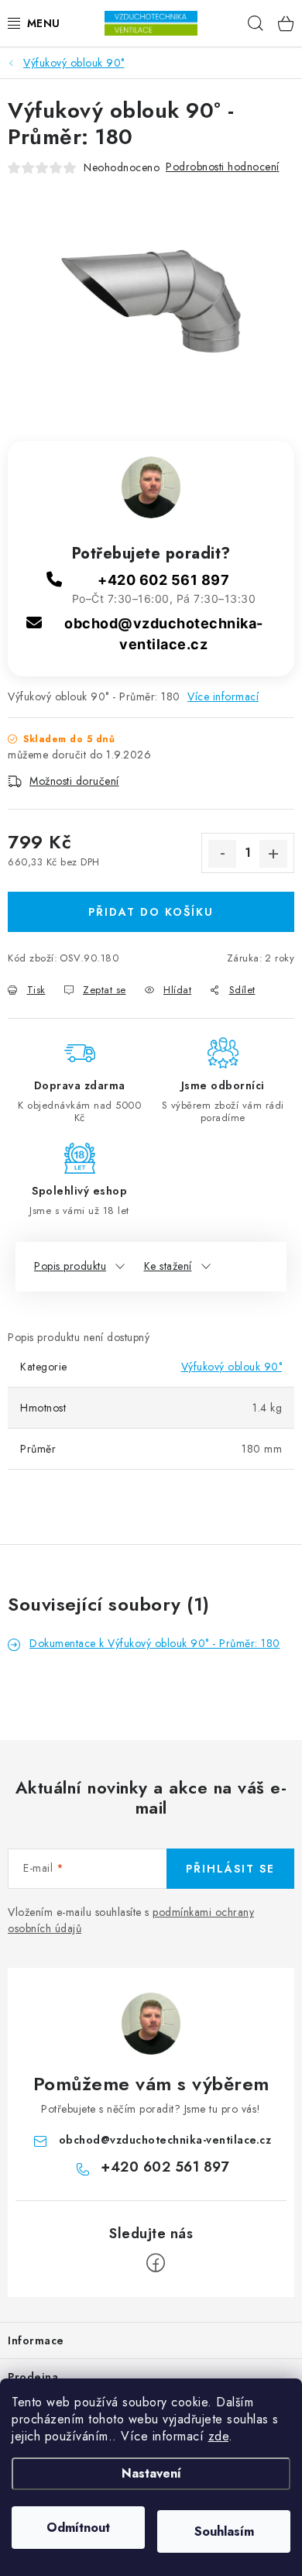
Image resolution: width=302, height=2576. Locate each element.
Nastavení (151, 2473)
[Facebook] (156, 2263)
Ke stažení (168, 1266)
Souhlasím (224, 2531)
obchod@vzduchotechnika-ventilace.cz (165, 2140)
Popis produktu (70, 1266)
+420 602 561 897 (163, 580)
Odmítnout (78, 2528)
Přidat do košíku (151, 912)
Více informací (223, 696)
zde (219, 2436)
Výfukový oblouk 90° (232, 1367)
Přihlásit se (230, 1869)
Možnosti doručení (74, 781)
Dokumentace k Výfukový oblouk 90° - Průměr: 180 (155, 1643)
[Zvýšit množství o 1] (273, 854)
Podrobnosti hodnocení (223, 167)
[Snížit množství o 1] (222, 854)
